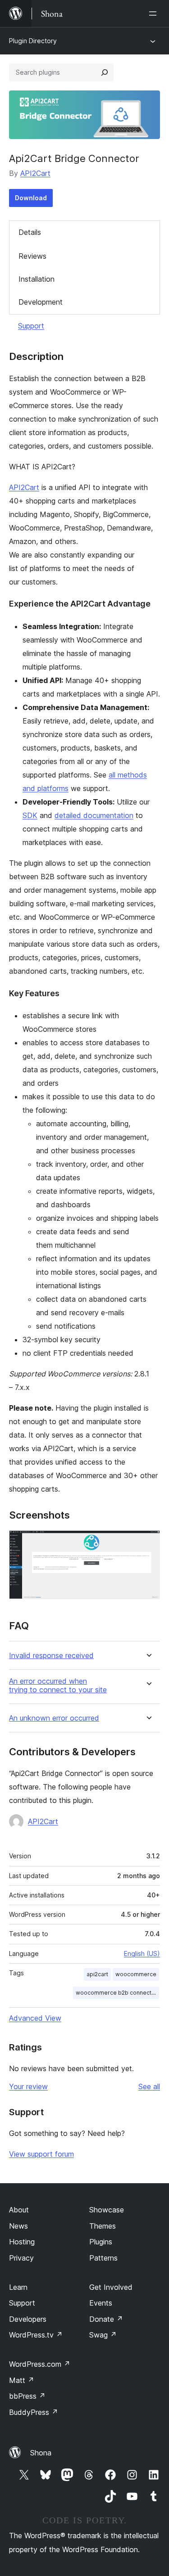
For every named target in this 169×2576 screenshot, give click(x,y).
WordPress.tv (36, 2335)
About (19, 2210)
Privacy (21, 2258)
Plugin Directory (33, 41)
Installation (37, 279)
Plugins (101, 2242)
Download (31, 198)
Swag (103, 2335)
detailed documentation (94, 815)
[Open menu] (155, 13)
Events (101, 2303)
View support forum (41, 2154)
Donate (106, 2319)
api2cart (97, 1974)
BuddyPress (34, 2412)
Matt (22, 2380)
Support (31, 326)
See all (149, 2086)
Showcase (107, 2210)
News (18, 2226)
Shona (41, 2453)
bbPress (27, 2396)
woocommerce (136, 1974)
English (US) (142, 1953)
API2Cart (35, 173)
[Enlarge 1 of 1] (148, 1542)
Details (30, 232)
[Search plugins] (105, 72)
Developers (28, 2319)
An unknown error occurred (54, 1718)
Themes (103, 2226)
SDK (30, 815)
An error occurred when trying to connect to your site (58, 1686)
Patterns (103, 2258)
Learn (18, 2287)
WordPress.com (40, 2364)
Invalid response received (51, 1656)
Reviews (32, 256)
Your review (28, 2086)
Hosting (22, 2242)
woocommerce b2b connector (116, 1993)
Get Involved (111, 2287)
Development (41, 302)
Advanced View (35, 2018)
